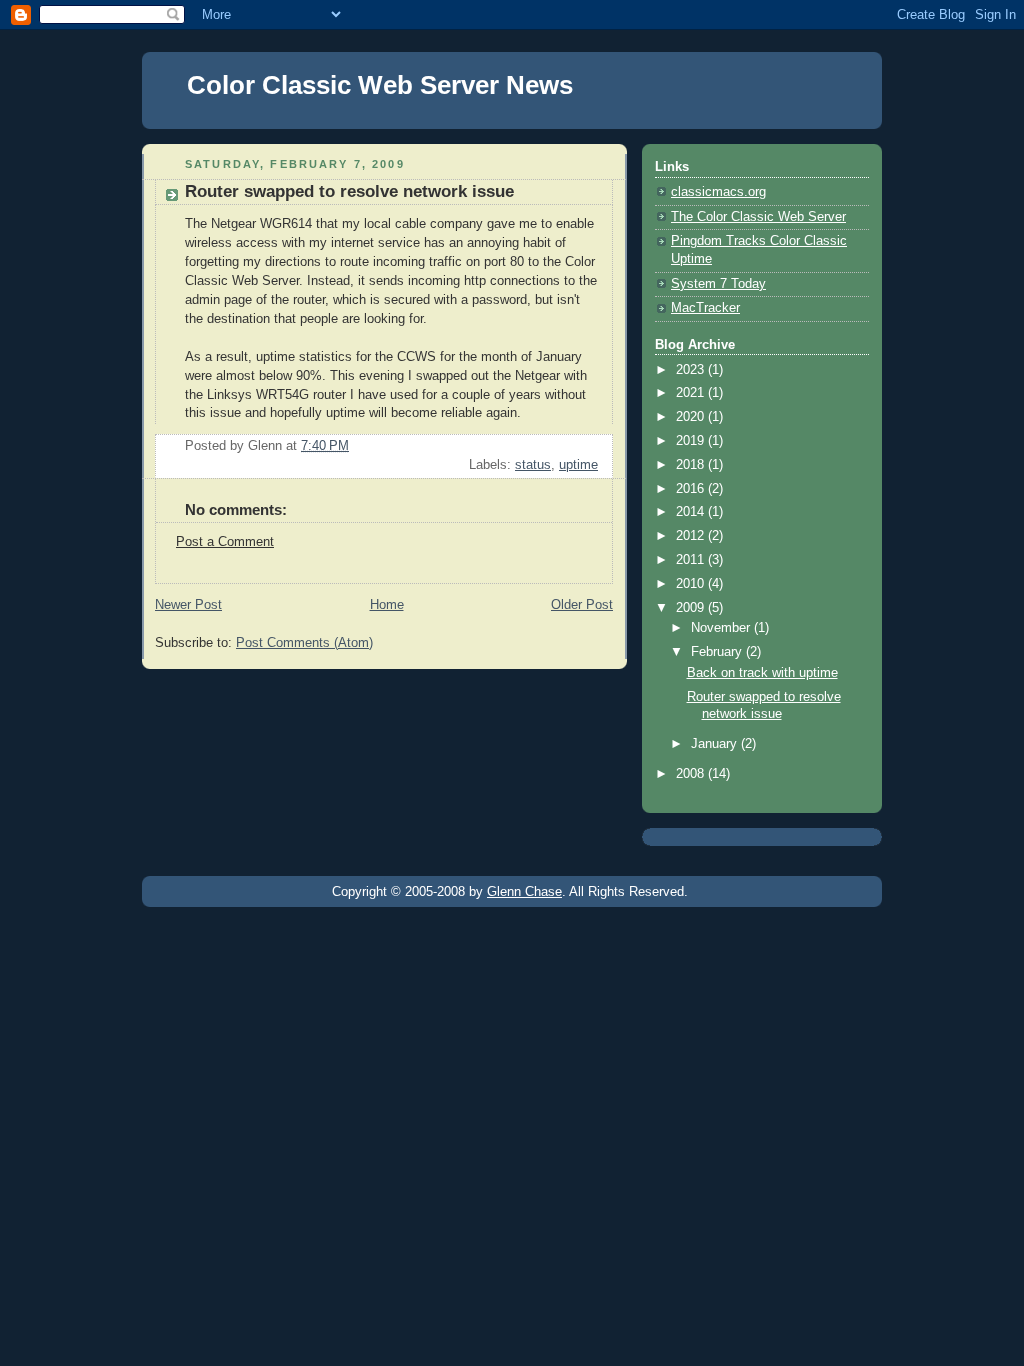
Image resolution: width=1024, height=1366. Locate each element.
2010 (692, 584)
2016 (692, 489)
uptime (578, 465)
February (718, 652)
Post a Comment (225, 542)
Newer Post (188, 605)
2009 (692, 608)
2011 (692, 560)
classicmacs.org (718, 192)
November (722, 628)
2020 (692, 417)
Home (387, 605)
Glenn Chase (524, 891)
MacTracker (705, 308)
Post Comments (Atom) (304, 643)
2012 (692, 536)
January (716, 744)
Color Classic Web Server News (380, 85)
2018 (692, 465)
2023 (692, 370)
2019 (692, 441)
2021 (692, 393)
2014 (692, 512)
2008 (692, 774)
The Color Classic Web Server (758, 217)
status (533, 465)
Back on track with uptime (762, 673)
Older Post (582, 605)
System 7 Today (718, 284)
